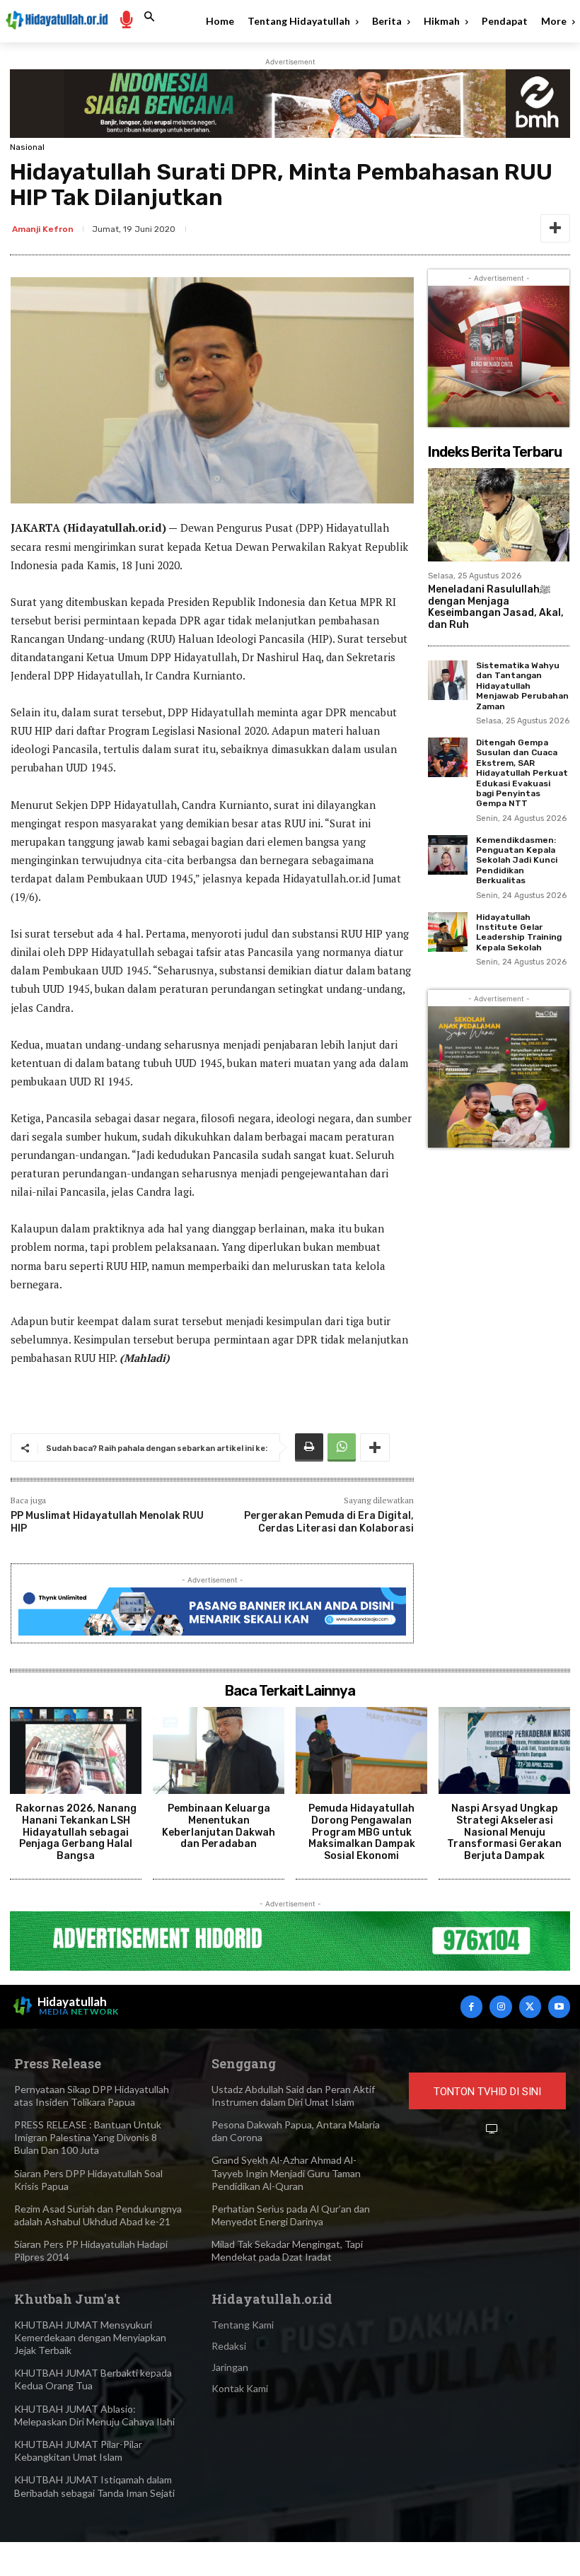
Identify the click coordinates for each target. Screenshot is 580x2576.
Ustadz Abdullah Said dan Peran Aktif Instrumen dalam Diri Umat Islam (293, 2096)
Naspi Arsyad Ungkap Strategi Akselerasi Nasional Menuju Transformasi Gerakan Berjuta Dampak (504, 1832)
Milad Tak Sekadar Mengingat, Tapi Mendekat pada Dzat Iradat (287, 2250)
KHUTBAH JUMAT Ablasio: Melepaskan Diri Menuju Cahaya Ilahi (94, 2415)
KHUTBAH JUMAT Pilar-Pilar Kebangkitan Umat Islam (78, 2450)
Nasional (27, 147)
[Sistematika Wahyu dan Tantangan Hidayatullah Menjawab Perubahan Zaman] (448, 680)
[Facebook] (471, 2006)
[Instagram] (500, 2006)
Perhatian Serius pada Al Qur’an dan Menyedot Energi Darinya (291, 2215)
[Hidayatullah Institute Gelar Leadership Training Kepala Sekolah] (448, 932)
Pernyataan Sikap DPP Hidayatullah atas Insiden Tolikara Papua (92, 2096)
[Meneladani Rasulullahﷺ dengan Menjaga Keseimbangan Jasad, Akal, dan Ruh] (499, 515)
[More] (555, 228)
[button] (149, 17)
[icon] (126, 19)
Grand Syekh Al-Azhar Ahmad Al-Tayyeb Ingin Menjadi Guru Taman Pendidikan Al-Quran (286, 2173)
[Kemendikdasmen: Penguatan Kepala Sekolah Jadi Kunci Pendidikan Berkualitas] (448, 855)
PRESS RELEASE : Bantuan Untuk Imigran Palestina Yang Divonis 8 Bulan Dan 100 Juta (88, 2137)
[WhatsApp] (342, 1447)
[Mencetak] (309, 1447)
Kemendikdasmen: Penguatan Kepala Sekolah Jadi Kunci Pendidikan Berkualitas (517, 861)
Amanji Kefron (43, 229)
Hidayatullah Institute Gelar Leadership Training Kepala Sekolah (519, 932)
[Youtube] (559, 2006)
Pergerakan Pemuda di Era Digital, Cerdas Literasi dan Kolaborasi (329, 1522)
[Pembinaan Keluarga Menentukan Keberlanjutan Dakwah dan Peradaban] (219, 1750)
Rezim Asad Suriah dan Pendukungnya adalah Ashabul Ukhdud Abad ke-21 (98, 2215)
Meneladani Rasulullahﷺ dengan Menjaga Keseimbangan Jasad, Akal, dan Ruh (496, 607)
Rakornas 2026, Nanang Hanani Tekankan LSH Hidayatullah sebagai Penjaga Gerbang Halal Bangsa (76, 1832)
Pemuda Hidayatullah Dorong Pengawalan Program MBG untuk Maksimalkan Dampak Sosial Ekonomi (362, 1832)
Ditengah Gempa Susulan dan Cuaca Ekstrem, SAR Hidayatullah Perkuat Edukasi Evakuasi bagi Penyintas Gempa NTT (522, 773)
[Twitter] (530, 2006)
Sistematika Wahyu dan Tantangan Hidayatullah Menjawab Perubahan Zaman (522, 686)
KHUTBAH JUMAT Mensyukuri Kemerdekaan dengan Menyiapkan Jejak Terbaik (90, 2337)
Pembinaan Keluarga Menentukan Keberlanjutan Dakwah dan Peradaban (219, 1826)
